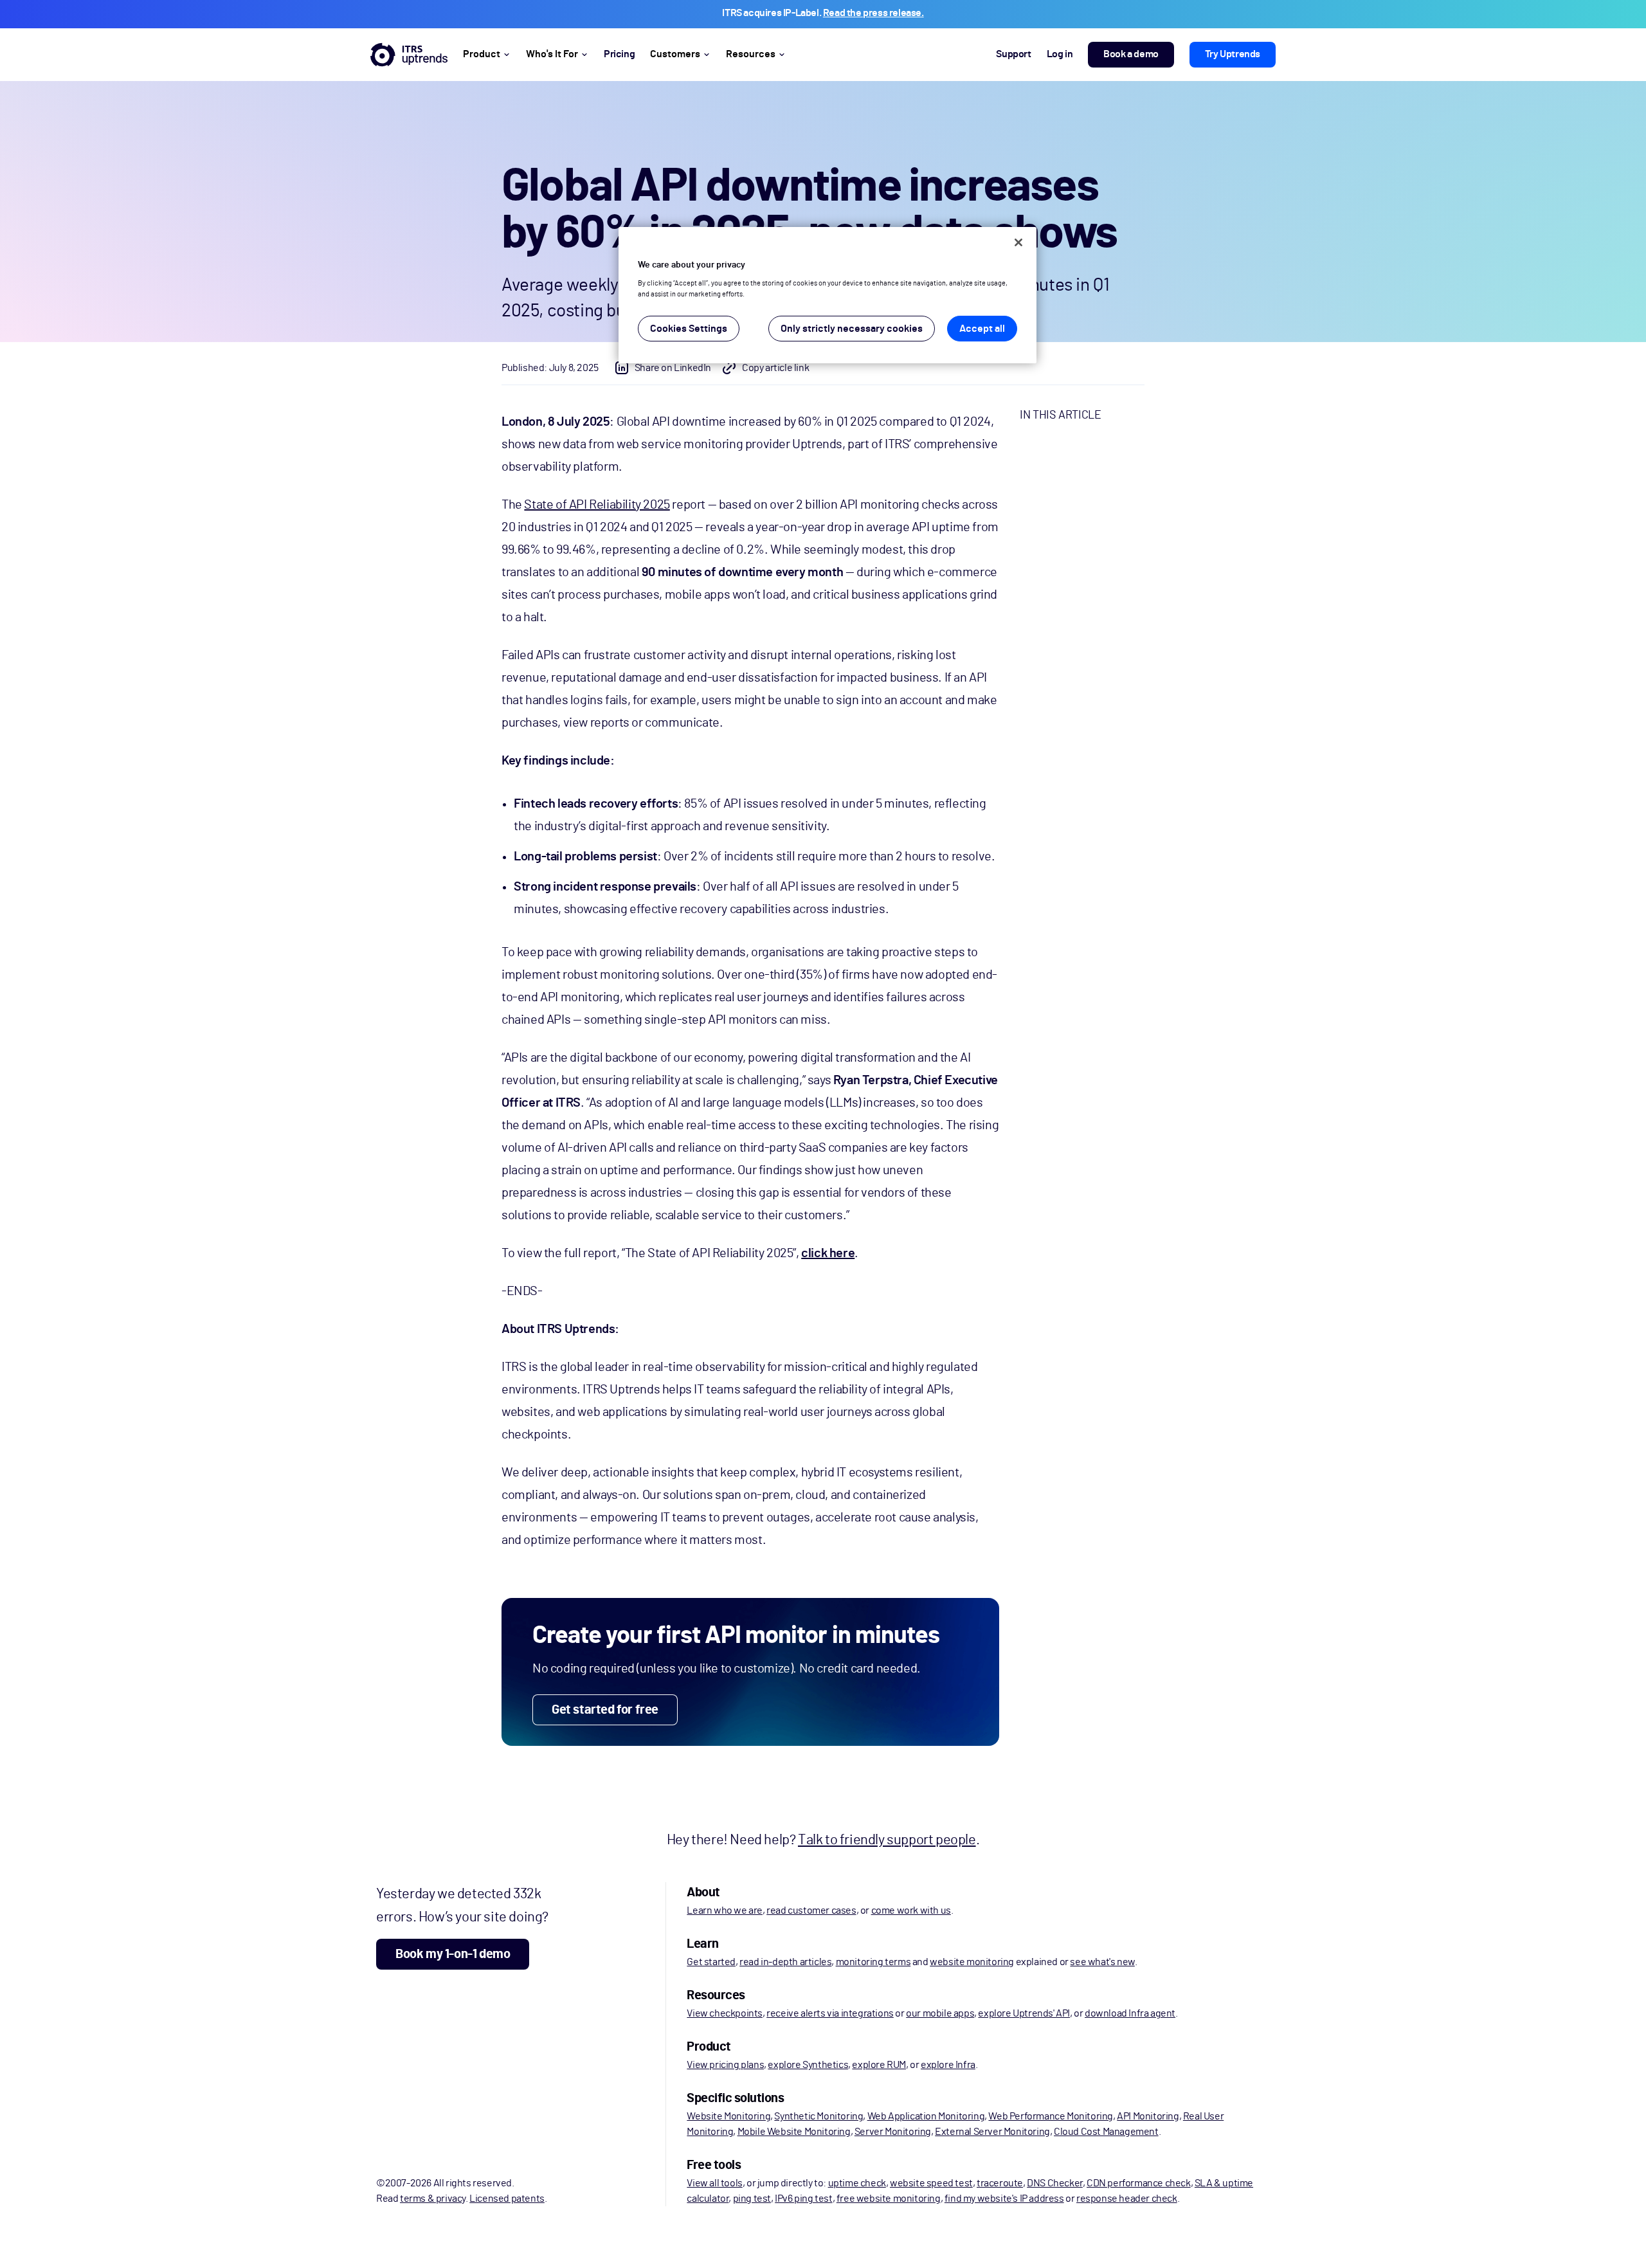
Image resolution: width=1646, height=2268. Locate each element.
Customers (675, 54)
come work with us (911, 1910)
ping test (752, 2199)
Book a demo (1131, 54)
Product (482, 54)
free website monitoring (889, 2199)
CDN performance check (1139, 2183)
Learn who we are (725, 1910)
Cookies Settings (689, 329)
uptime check (857, 2183)
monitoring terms (873, 1962)
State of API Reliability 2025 (597, 505)
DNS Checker (1055, 2183)
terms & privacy (433, 2199)
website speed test (931, 2183)
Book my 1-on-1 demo (453, 1954)
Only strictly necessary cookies (852, 329)
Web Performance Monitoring (1051, 2116)
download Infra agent (1130, 2013)
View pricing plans (725, 2065)
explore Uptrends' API (1024, 2013)
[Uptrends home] (409, 55)
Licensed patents (507, 2199)
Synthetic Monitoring (818, 2116)
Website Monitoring (728, 2116)
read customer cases (811, 1910)
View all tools (714, 2183)
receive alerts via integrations (830, 2013)
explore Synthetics (808, 2065)
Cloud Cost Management (1106, 2132)
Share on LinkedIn (673, 368)
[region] (828, 295)
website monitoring (972, 1962)
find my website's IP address (1004, 2199)
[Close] (1018, 242)
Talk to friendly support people (887, 1840)
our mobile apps (940, 2013)
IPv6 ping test (803, 2199)
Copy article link (775, 368)
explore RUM (879, 2065)
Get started (711, 1962)
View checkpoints (725, 2013)
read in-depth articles (785, 1962)
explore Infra (948, 2065)
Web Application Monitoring (926, 2116)
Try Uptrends (1233, 54)
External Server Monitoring (992, 2132)
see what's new (1102, 1962)
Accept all (982, 329)
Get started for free (605, 1710)
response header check (1127, 2199)
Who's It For (552, 54)
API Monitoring (1148, 2116)
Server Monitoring (893, 2132)
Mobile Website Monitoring (794, 2132)
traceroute (1000, 2183)
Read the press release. (873, 13)
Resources (751, 54)
